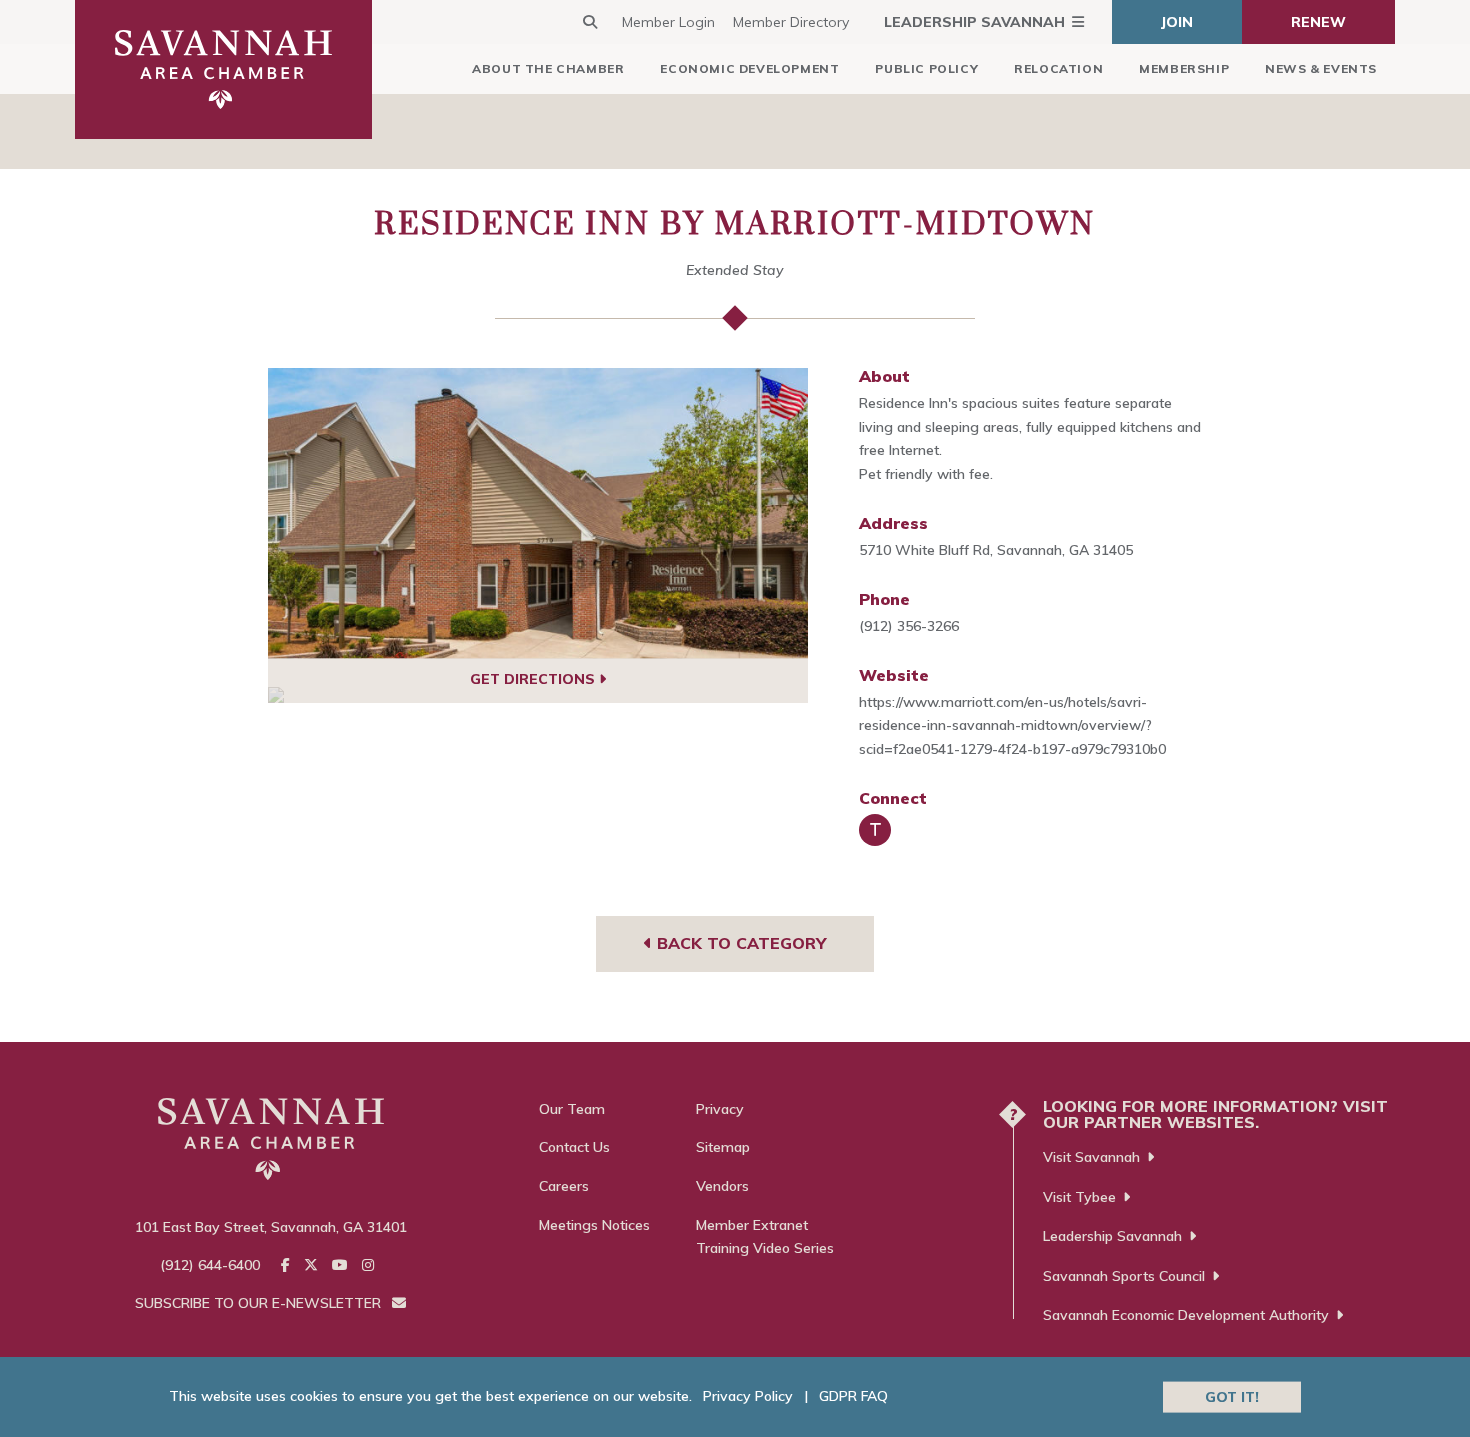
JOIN (1177, 22)
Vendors (722, 1186)
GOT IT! (1232, 1396)
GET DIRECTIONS (534, 679)
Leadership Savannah (974, 22)
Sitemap (723, 1147)
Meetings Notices (594, 1225)
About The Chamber (548, 68)
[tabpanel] (538, 513)
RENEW (1318, 22)
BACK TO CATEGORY (739, 943)
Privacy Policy (748, 1396)
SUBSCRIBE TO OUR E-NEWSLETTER (260, 1303)
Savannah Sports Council (1124, 1276)
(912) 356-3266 (909, 626)
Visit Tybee (1079, 1197)
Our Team (572, 1109)
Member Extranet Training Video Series (765, 1237)
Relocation (1058, 68)
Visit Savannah (1091, 1157)
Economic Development (749, 68)
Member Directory (791, 22)
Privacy (720, 1109)
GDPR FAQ (853, 1396)
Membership (1184, 68)
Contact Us (574, 1147)
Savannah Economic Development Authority (1186, 1315)
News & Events (1321, 68)
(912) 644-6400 (210, 1265)
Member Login (668, 22)
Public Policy (926, 68)
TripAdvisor (875, 830)
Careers (564, 1186)
